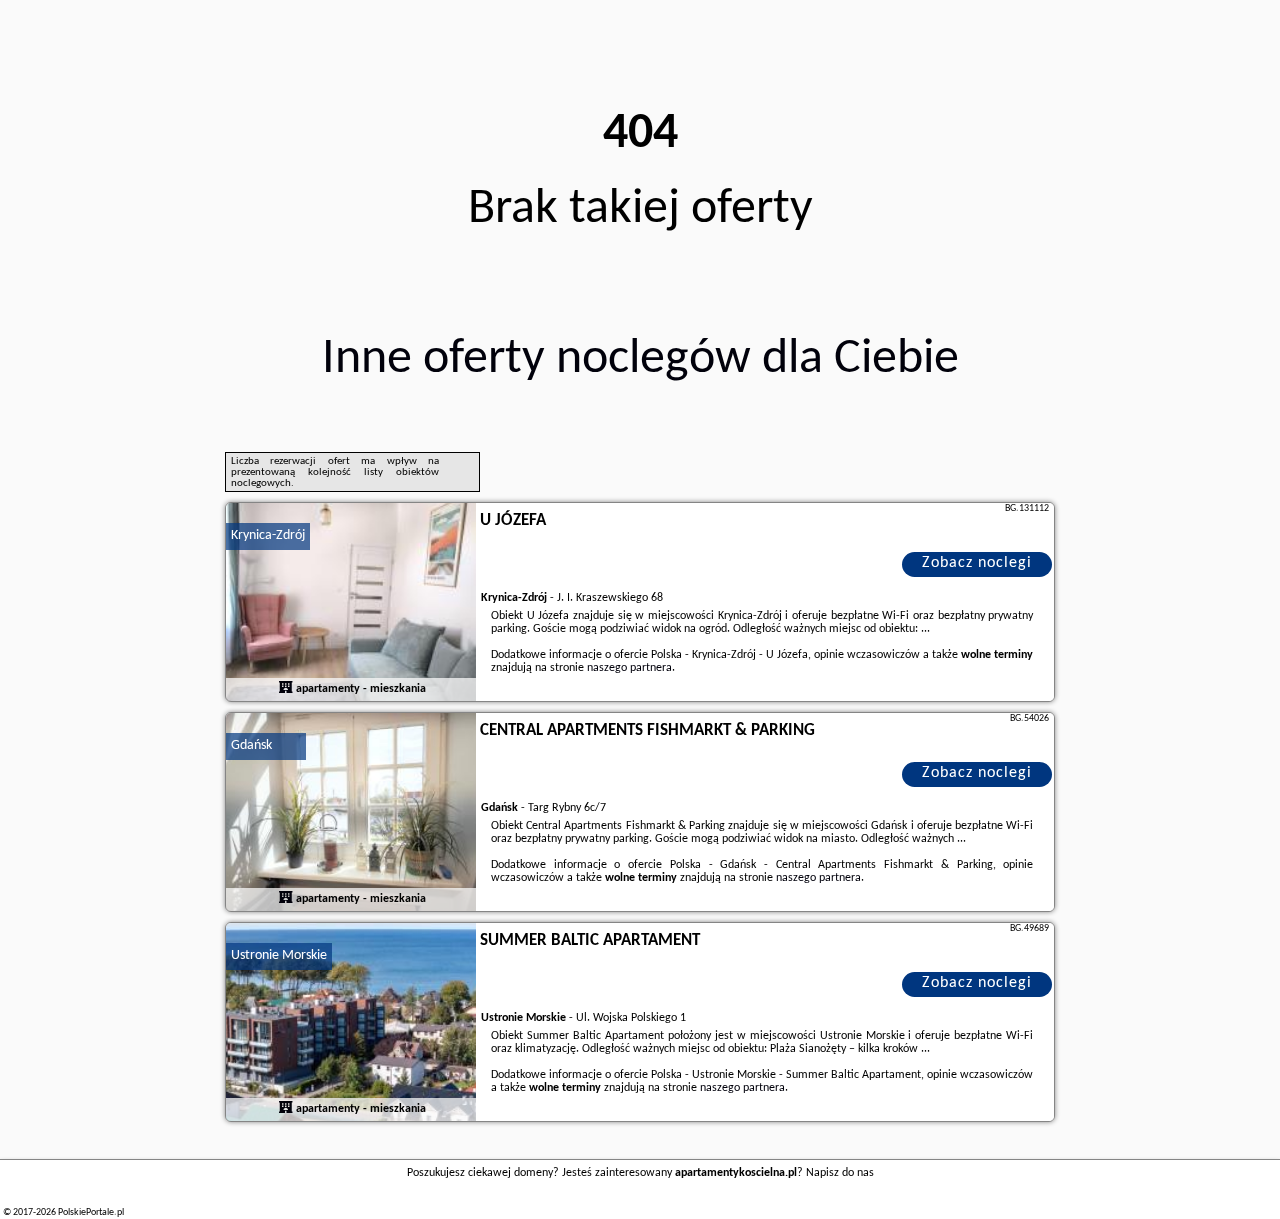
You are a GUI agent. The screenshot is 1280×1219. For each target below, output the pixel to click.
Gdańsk (251, 745)
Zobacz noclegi (977, 563)
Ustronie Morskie (279, 955)
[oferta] (286, 689)
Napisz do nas (840, 1173)
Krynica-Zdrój (268, 535)
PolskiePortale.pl (91, 1212)
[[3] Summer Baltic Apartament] (351, 1023)
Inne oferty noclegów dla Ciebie (640, 359)
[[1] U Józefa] (351, 603)
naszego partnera (629, 668)
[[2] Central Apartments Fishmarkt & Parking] (351, 813)
